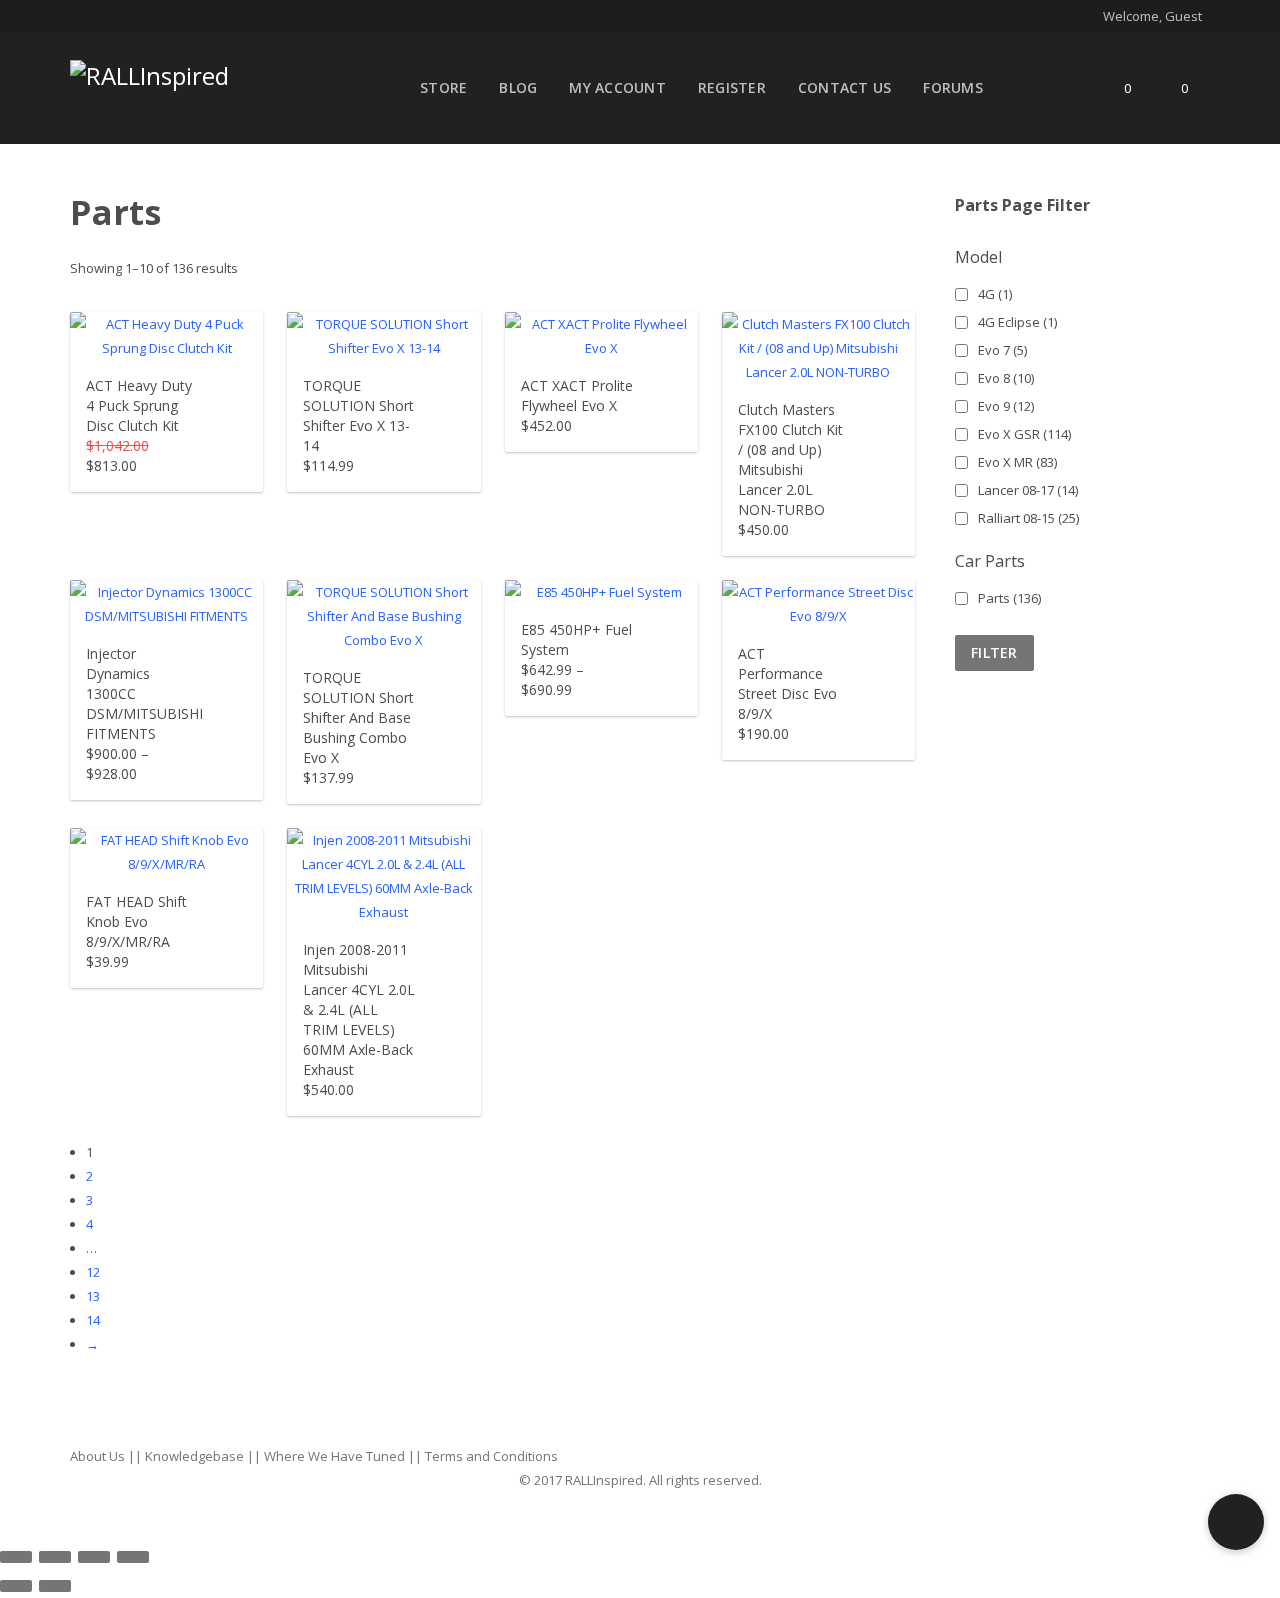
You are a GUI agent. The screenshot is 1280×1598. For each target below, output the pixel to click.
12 (93, 1272)
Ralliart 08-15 (1028, 518)
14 (93, 1320)
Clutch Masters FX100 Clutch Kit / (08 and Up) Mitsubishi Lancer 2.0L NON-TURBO (790, 459)
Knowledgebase (194, 1456)
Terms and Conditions (491, 1456)
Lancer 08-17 (1028, 490)
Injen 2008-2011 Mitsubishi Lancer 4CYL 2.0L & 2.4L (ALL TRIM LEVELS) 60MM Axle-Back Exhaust (359, 1009)
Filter (994, 652)
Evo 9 (1006, 406)
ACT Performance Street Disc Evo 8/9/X (787, 683)
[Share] (55, 1557)
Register (732, 87)
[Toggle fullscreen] (94, 1557)
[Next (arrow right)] (55, 1586)
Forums (953, 87)
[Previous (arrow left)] (16, 1586)
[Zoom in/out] (133, 1557)
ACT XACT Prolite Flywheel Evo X (577, 395)
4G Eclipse (1017, 322)
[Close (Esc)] (16, 1557)
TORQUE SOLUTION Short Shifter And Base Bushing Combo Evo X (358, 717)
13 (93, 1296)
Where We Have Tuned (334, 1456)
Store (443, 87)
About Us (97, 1456)
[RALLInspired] (149, 71)
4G (995, 294)
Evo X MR (1017, 462)
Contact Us (845, 87)
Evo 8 (1006, 378)
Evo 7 (1002, 350)
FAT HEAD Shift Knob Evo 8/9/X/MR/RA (136, 921)
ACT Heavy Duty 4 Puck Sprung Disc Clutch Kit (139, 405)
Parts (1009, 598)
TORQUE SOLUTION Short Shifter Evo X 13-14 (358, 415)
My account (617, 87)
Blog (518, 87)
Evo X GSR (1024, 434)
